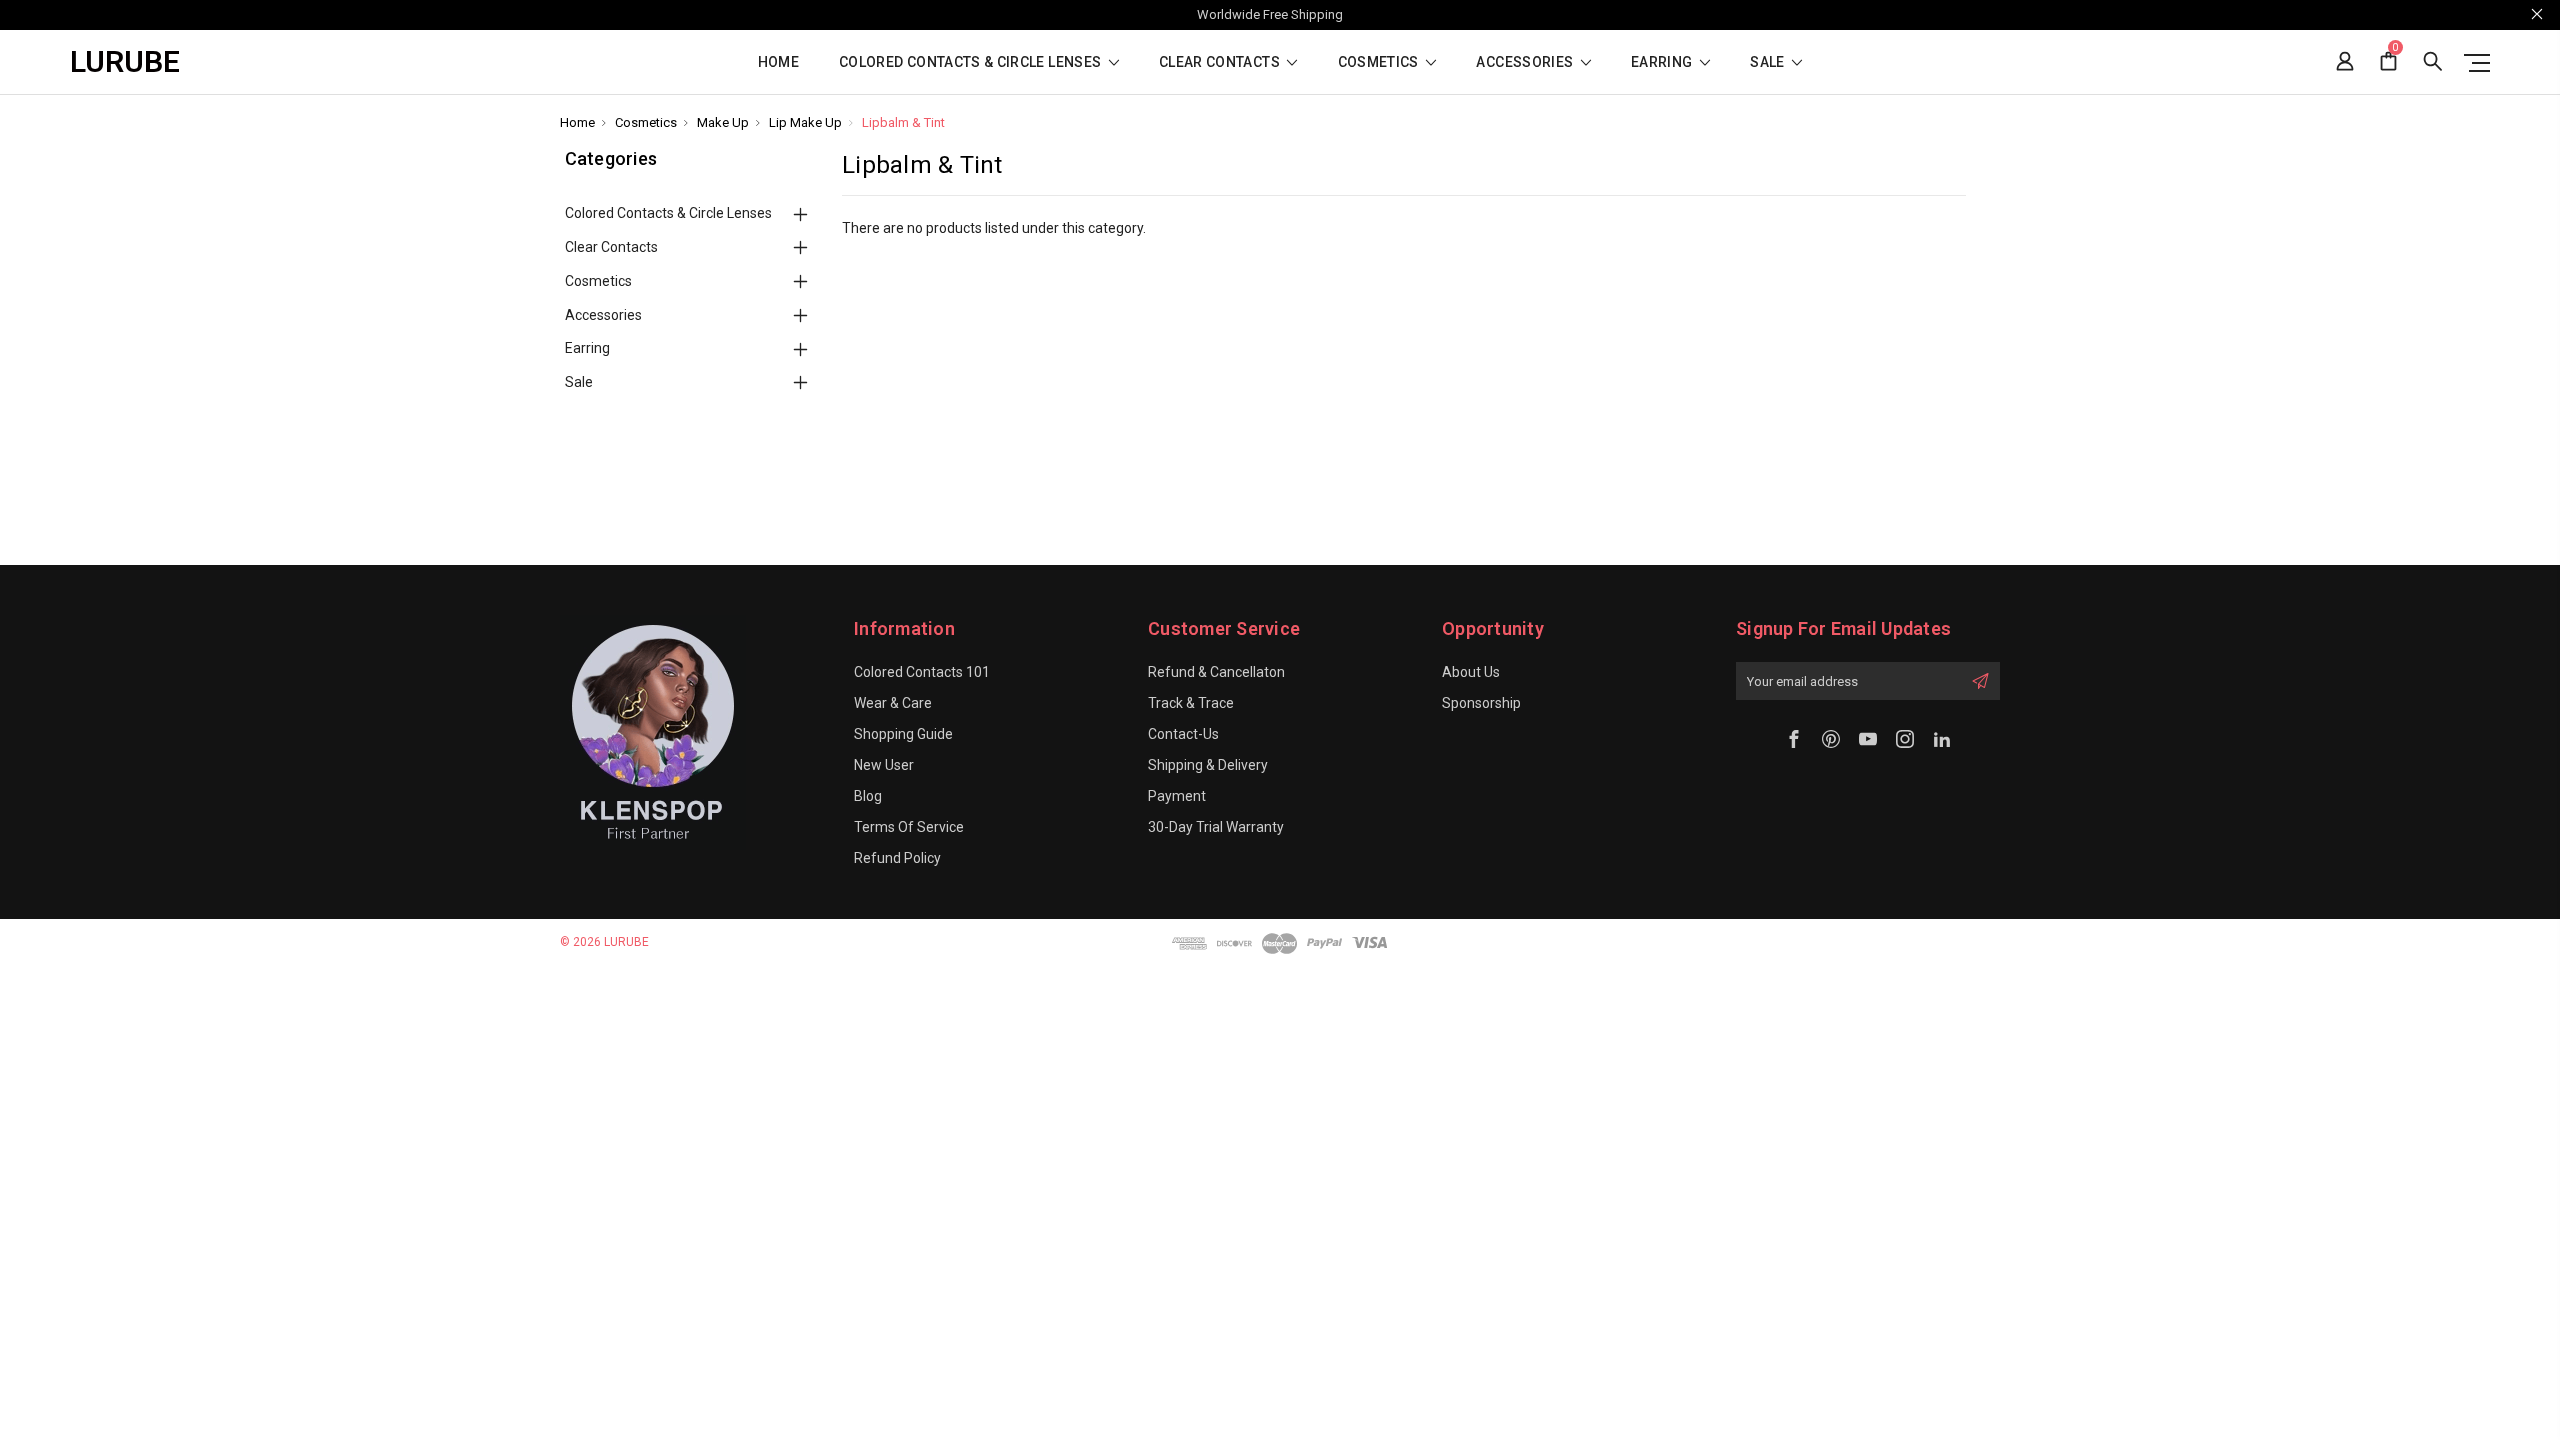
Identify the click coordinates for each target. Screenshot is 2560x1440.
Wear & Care (893, 703)
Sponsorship (1481, 703)
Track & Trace (1191, 703)
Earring (1663, 62)
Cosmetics (1380, 62)
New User (884, 765)
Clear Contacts (1221, 62)
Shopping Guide (903, 734)
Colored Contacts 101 (922, 672)
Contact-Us (1183, 734)
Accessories (1526, 62)
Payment (1177, 796)
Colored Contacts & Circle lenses (972, 62)
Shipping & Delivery (1208, 765)
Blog (868, 796)
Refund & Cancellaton (1216, 672)
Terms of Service (909, 827)
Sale (1769, 62)
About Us (1471, 672)
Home (778, 62)
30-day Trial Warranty (1216, 827)
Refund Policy (897, 858)
